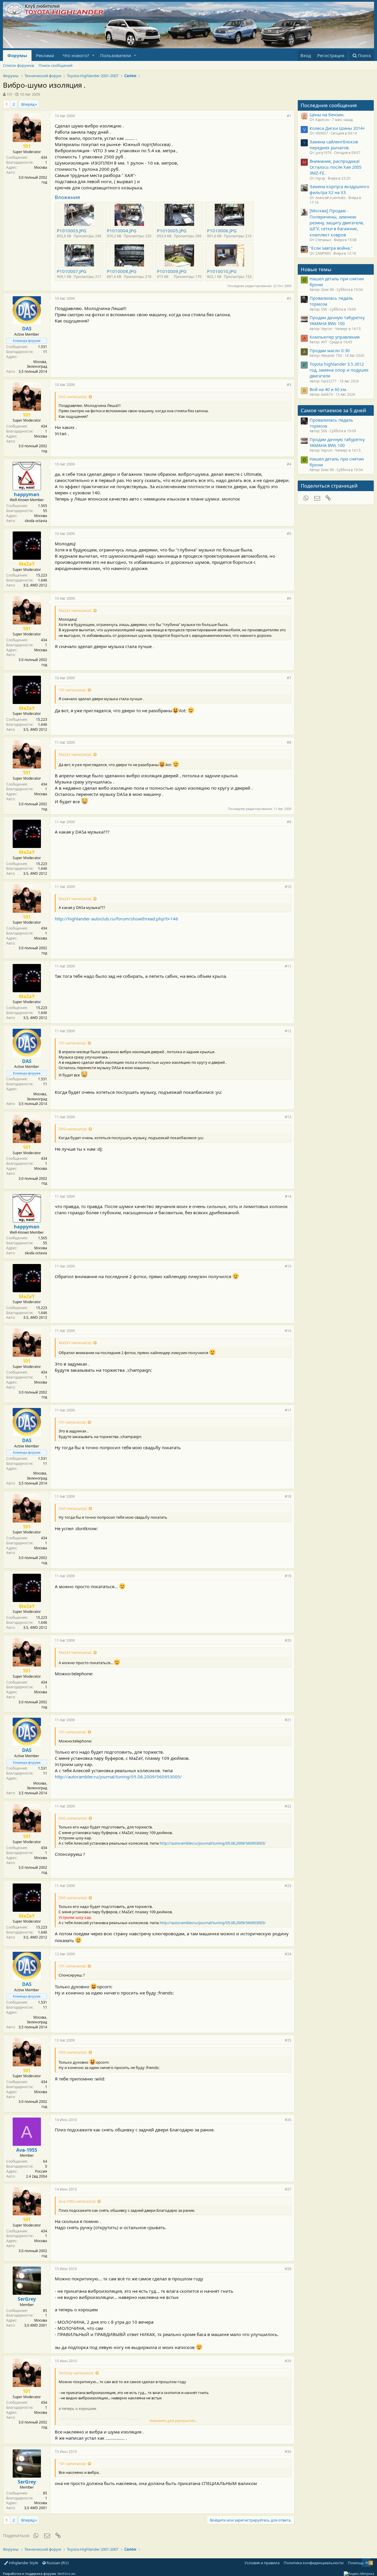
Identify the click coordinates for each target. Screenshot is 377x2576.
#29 (288, 2361)
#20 (288, 1640)
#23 (288, 1886)
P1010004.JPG (122, 231)
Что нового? (76, 55)
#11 (288, 966)
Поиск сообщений (56, 65)
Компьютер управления (335, 337)
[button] (93, 56)
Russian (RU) (57, 2563)
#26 (288, 2120)
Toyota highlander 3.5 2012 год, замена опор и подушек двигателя (339, 370)
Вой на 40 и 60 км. (328, 389)
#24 (288, 1954)
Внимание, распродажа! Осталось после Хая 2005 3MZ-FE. (335, 167)
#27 (288, 2189)
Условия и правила (262, 2563)
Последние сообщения (329, 105)
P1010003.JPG (72, 231)
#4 (289, 464)
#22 (288, 1806)
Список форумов (18, 65)
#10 (288, 887)
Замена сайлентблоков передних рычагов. (334, 145)
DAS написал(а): (73, 397)
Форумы (17, 55)
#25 (288, 2040)
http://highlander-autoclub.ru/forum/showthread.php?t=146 (116, 919)
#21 (288, 1720)
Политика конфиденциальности (314, 2563)
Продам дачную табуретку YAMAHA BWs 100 (337, 320)
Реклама (45, 55)
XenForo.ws (66, 2573)
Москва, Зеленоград (37, 364)
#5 (289, 534)
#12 (288, 1031)
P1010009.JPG (172, 271)
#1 (289, 116)
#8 (289, 742)
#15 (288, 1266)
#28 (288, 2269)
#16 (288, 1331)
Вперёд (28, 104)
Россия (41, 2171)
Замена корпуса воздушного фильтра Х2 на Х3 (339, 189)
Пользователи (116, 55)
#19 (288, 1576)
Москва (41, 167)
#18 (288, 1496)
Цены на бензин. (327, 115)
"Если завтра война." (331, 248)
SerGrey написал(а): (76, 2373)
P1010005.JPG (172, 231)
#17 (288, 1410)
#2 (289, 298)
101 (10, 94)
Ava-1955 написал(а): (77, 2201)
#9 (289, 822)
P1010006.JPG (222, 231)
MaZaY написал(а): (75, 610)
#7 (289, 678)
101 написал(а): (72, 690)
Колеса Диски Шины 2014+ (337, 128)
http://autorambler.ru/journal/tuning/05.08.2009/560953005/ (118, 1777)
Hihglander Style (23, 2563)
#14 (288, 1196)
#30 (288, 2452)
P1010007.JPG (72, 271)
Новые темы (316, 269)
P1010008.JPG (122, 271)
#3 (289, 385)
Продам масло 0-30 (330, 350)
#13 (288, 1117)
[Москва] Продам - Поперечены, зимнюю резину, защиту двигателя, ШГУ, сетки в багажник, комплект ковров (337, 222)
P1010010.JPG (222, 271)
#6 (289, 598)
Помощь (356, 2563)
